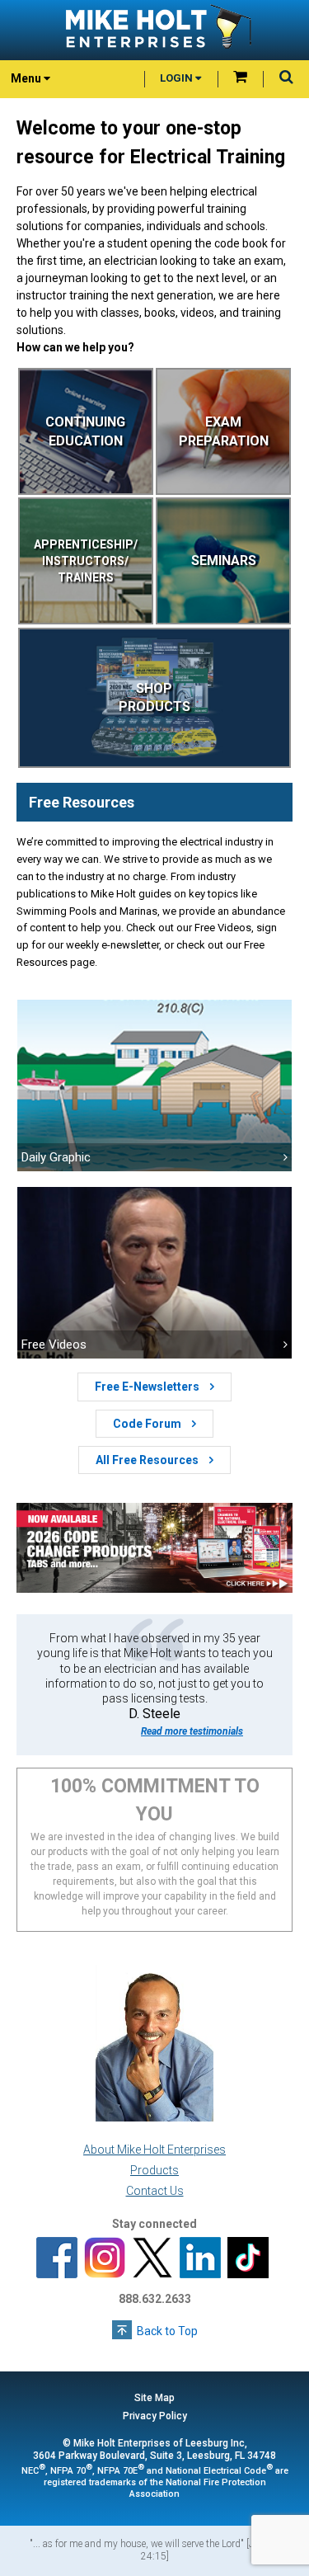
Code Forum (148, 1424)
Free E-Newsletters (148, 1387)
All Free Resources (148, 1460)
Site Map (154, 2398)
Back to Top (167, 2331)
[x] (152, 2259)
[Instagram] (105, 2259)
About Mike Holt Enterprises (154, 2150)
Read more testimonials (192, 1731)
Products (154, 2170)
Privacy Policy (155, 2416)
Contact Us (155, 2191)
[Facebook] (57, 2259)
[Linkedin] (200, 2259)
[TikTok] (248, 2259)
